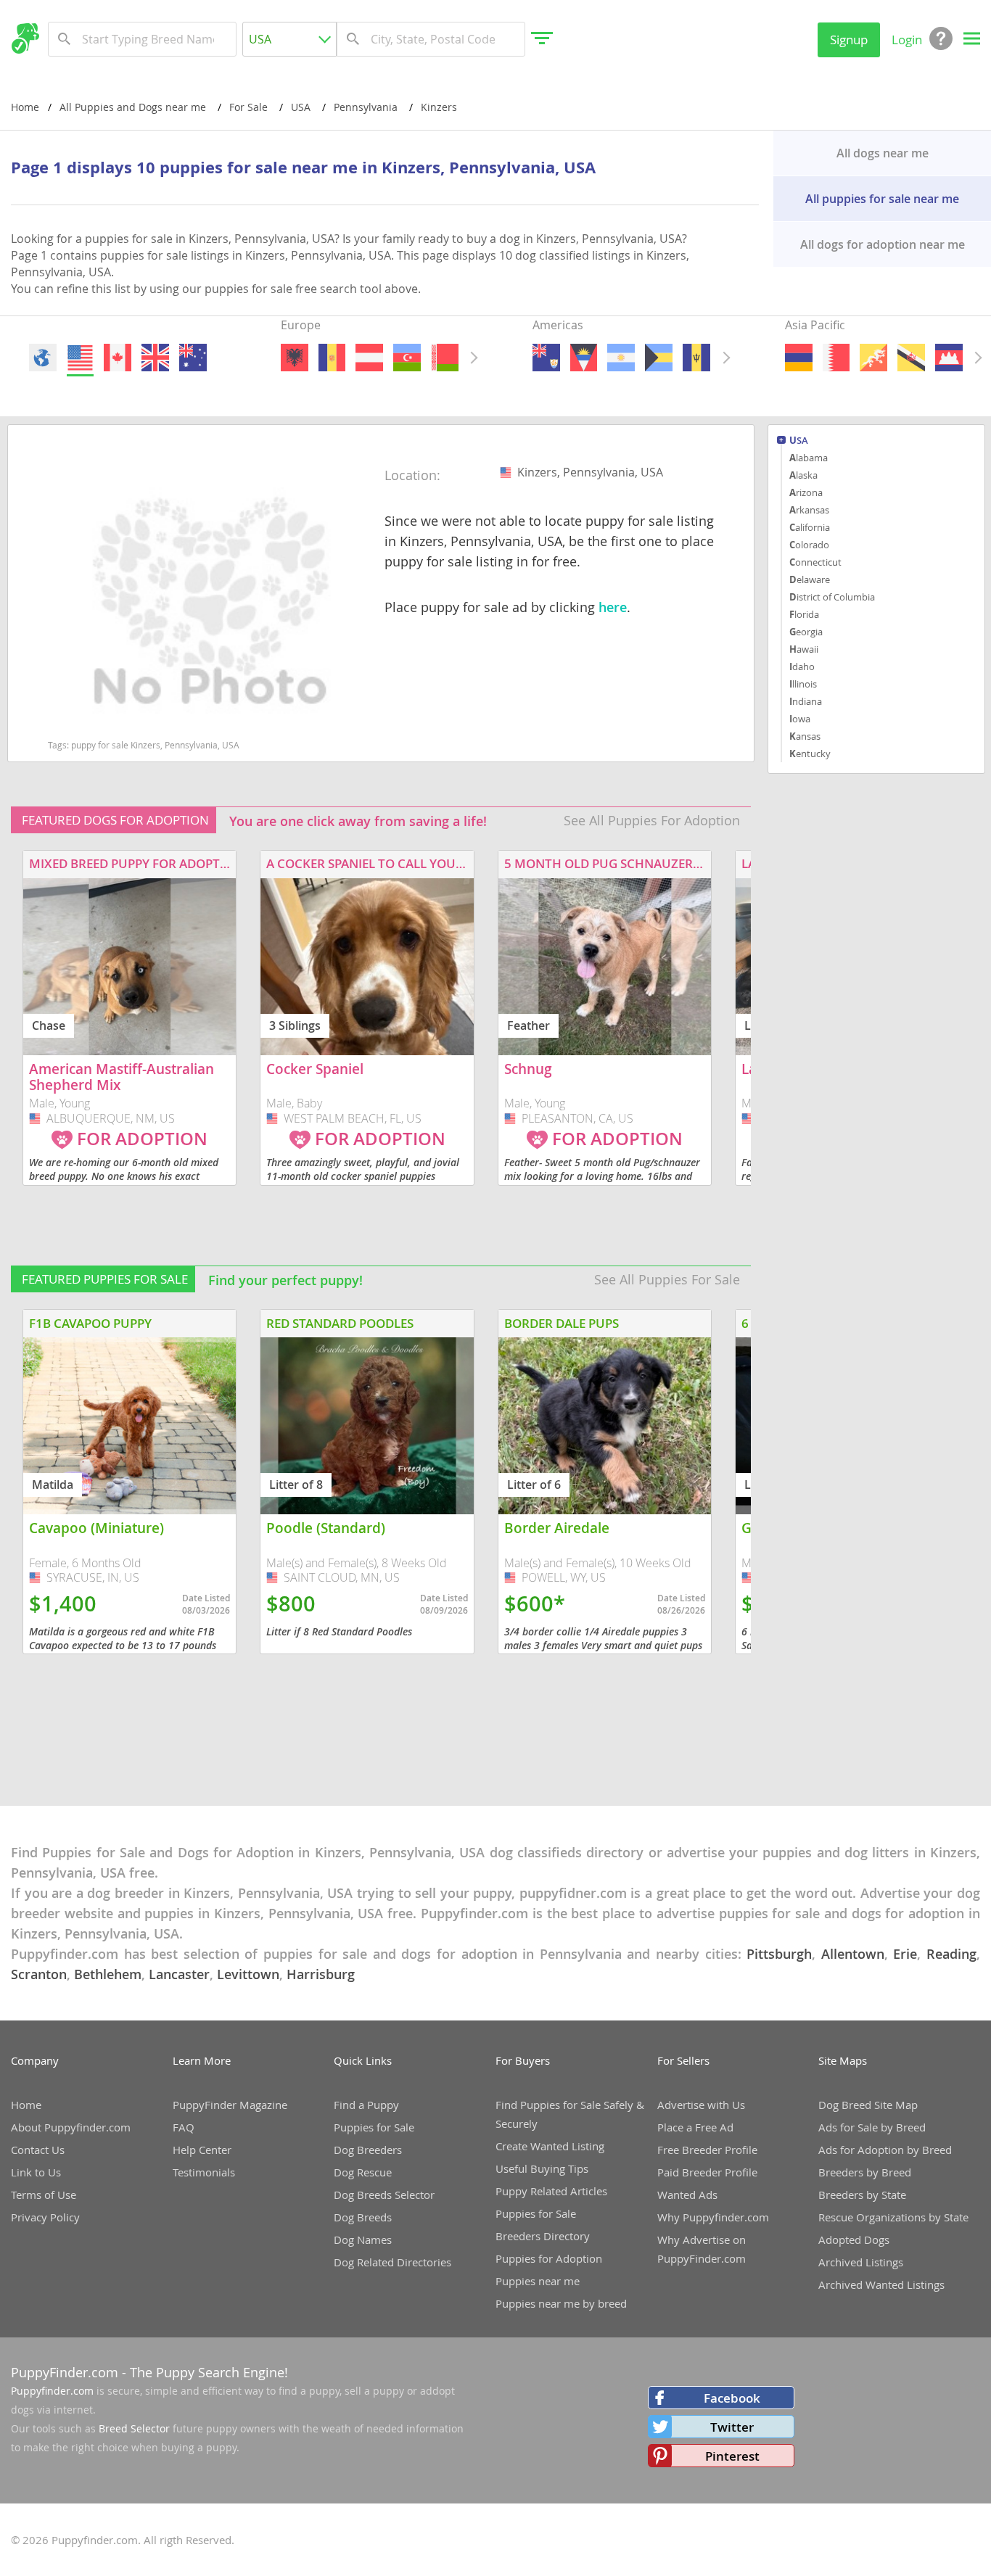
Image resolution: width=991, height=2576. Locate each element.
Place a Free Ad (695, 2127)
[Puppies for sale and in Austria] (369, 358)
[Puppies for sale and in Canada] (118, 358)
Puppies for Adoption (549, 2258)
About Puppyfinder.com (71, 2127)
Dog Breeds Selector (384, 2195)
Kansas (805, 736)
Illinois (803, 684)
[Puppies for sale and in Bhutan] (873, 358)
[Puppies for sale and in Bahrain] (836, 358)
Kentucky (810, 754)
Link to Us (36, 2172)
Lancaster (179, 1974)
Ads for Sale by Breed (872, 2127)
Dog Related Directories (392, 2262)
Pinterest (732, 2456)
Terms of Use (44, 2195)
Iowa (800, 719)
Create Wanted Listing (550, 2146)
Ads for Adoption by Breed (885, 2150)
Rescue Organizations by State (893, 2217)
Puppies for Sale (374, 2127)
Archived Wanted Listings (881, 2284)
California (810, 527)
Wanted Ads (687, 2195)
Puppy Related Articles (551, 2191)
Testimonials (204, 2172)
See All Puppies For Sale (667, 1279)
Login (907, 40)
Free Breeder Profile (707, 2150)
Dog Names (363, 2239)
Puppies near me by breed (561, 2303)
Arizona (806, 492)
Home (25, 107)
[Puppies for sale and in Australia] (193, 358)
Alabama (809, 458)
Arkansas (809, 510)
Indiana (806, 701)
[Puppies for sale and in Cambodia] (949, 358)
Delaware (810, 579)
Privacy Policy (45, 2217)
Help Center (202, 2150)
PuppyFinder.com (65, 2372)
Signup (849, 40)
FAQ (184, 2127)
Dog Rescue (363, 2172)
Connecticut (815, 562)
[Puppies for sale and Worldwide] (43, 358)
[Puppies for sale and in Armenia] (799, 358)
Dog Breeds (363, 2217)
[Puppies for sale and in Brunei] (911, 358)
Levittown (248, 1974)
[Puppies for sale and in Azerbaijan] (407, 358)
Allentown (853, 1954)
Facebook (732, 2398)
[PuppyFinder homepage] (25, 38)
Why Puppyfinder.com (713, 2217)
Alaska (803, 475)
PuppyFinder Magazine (230, 2105)
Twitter (732, 2427)
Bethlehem (108, 1974)
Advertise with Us (701, 2105)
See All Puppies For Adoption (652, 820)
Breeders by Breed (865, 2172)
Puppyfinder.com (52, 2391)
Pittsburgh (779, 1954)
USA (799, 441)
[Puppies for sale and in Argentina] (622, 358)
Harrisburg (321, 1974)
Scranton (39, 1974)
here (613, 607)
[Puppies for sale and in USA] (80, 358)
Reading (951, 1954)
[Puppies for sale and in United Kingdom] (155, 358)
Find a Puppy (366, 2105)
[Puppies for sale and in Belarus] (445, 358)
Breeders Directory (543, 2236)
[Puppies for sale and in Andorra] (332, 358)
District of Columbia (832, 597)
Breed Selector (134, 2428)
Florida (804, 614)
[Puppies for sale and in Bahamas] (659, 358)
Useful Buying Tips (542, 2168)
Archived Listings (861, 2262)
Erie (905, 1954)
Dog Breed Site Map (868, 2105)
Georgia (806, 632)
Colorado (809, 545)
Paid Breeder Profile (707, 2172)
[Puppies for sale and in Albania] (295, 358)
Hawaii (804, 649)
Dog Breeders (368, 2150)
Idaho (802, 666)
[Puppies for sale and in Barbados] (696, 358)
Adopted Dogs (854, 2239)
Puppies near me (538, 2281)
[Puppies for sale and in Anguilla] (546, 358)
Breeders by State (862, 2195)
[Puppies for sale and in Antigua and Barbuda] (584, 358)
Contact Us (38, 2150)
